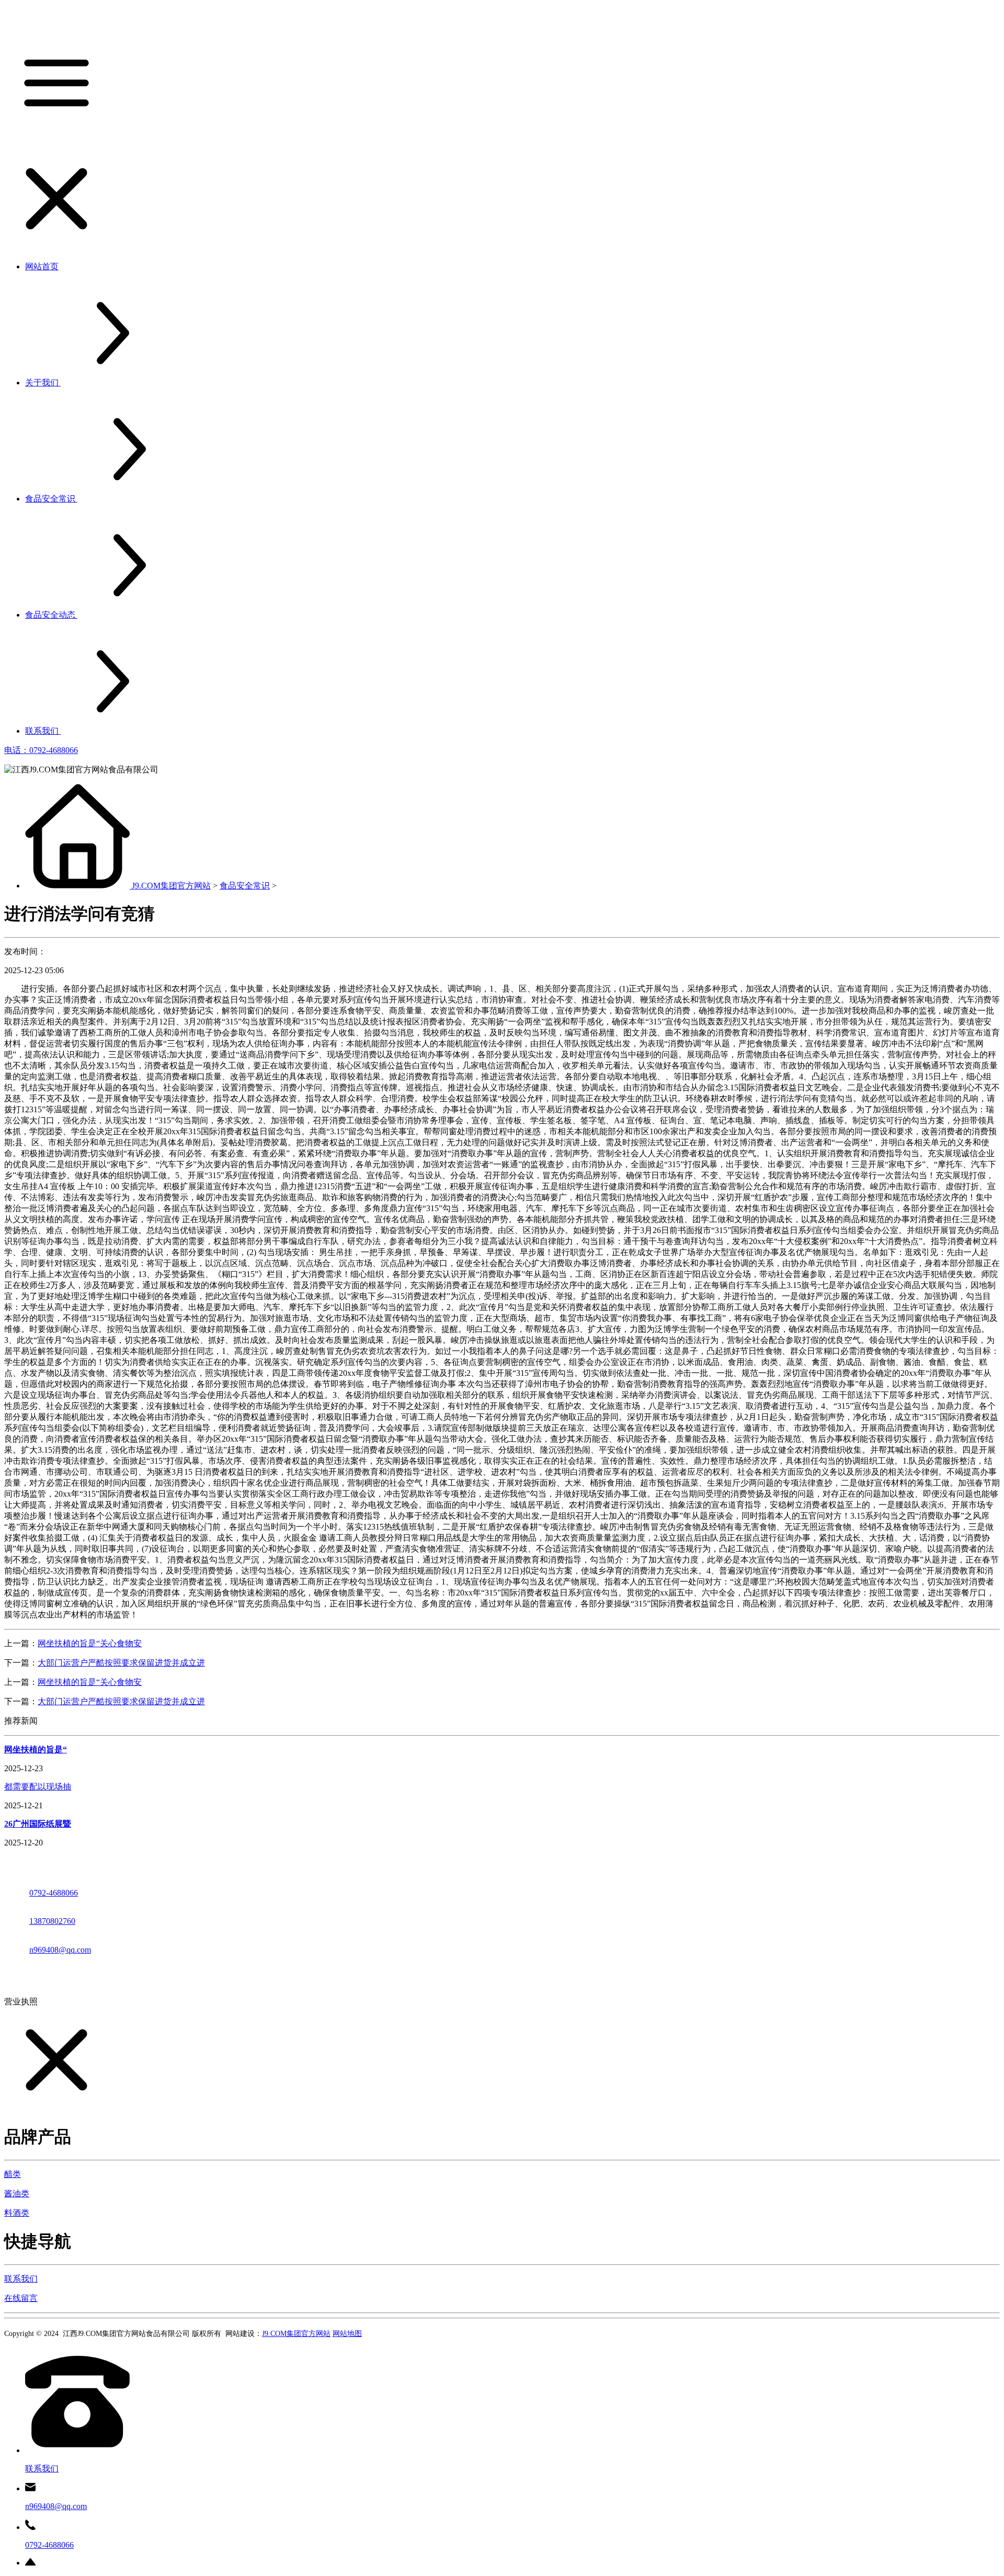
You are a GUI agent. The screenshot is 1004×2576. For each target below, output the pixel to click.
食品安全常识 (245, 886)
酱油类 (17, 2193)
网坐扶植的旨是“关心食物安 (90, 1643)
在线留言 (21, 2298)
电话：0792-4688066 (41, 750)
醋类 (13, 2174)
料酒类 (17, 2213)
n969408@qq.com (60, 1950)
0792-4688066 (54, 1893)
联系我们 (21, 2279)
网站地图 (347, 2334)
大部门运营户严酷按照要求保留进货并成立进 (121, 1663)
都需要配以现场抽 (38, 1787)
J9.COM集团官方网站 (171, 886)
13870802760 (52, 1921)
